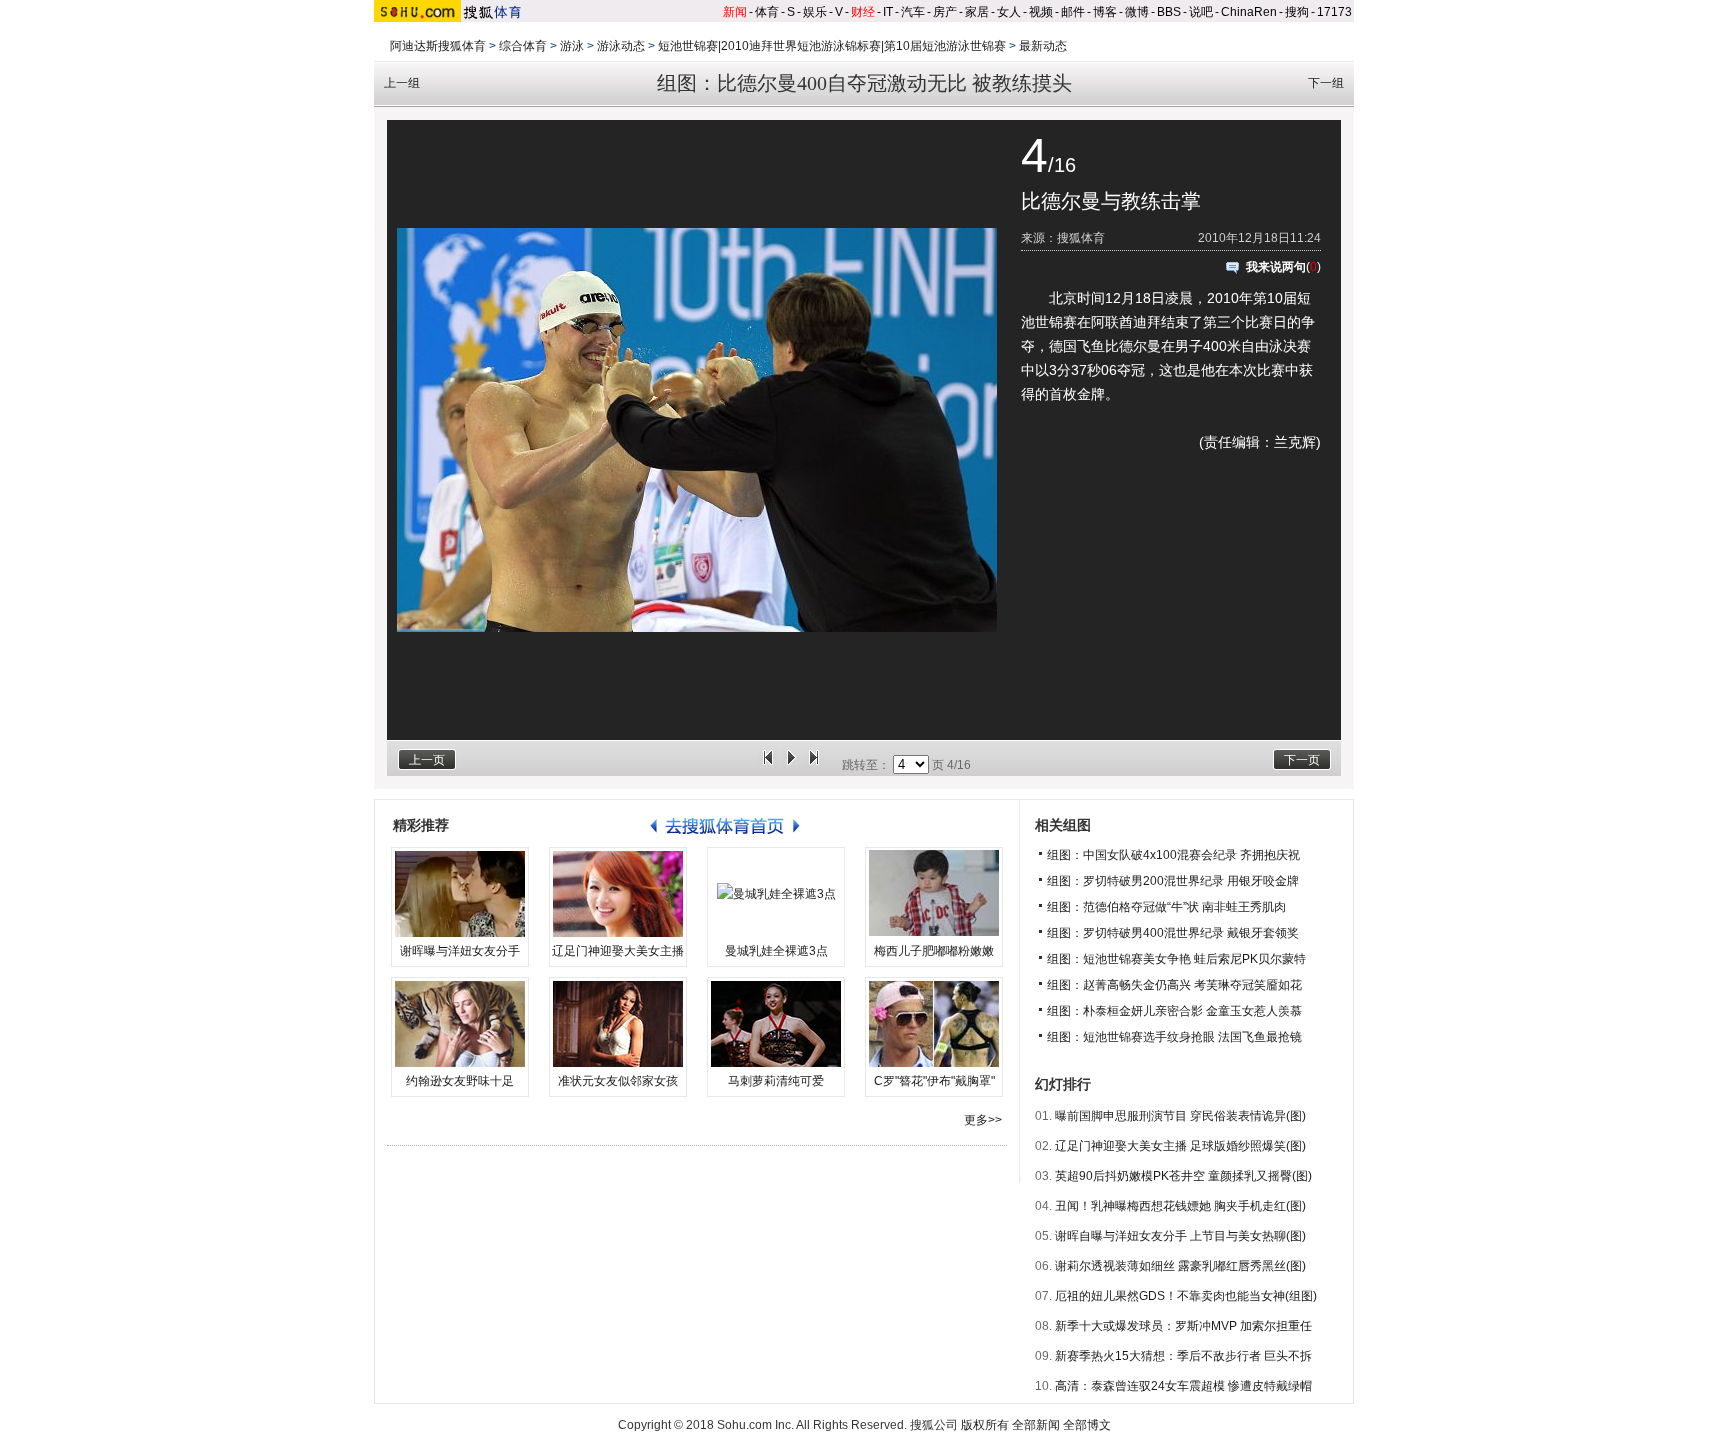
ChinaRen (1249, 12)
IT (888, 12)
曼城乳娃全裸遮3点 (776, 951)
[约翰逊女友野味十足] (460, 1024)
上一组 (402, 83)
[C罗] (934, 1024)
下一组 (1326, 83)
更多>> (983, 1120)
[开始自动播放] (791, 765)
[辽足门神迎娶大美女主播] (618, 894)
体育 (767, 12)
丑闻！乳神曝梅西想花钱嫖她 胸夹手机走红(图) (1180, 1206)
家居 (977, 12)
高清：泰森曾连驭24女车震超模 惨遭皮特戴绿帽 (1183, 1386)
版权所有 (985, 1425)
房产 (945, 12)
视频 (1041, 12)
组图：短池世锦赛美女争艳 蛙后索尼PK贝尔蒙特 (1176, 959)
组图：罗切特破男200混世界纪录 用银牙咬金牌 (1173, 881)
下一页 (1302, 760)
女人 (1009, 12)
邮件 (1073, 12)
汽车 (913, 12)
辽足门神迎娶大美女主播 (618, 951)
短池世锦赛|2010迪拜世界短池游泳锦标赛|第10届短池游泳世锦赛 (832, 46)
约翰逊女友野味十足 (460, 1081)
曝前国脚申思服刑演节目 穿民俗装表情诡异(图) (1180, 1116)
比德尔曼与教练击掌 (1111, 201)
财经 (863, 12)
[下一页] (814, 765)
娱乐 (815, 12)
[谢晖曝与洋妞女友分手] (460, 894)
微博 (1137, 12)
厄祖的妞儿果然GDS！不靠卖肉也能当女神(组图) (1186, 1296)
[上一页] (768, 765)
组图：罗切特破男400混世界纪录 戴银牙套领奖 (1173, 933)
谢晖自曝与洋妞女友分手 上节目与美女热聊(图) (1180, 1236)
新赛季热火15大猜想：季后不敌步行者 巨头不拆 (1183, 1356)
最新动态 (1043, 46)
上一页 (427, 760)
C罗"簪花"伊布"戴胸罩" (934, 1081)
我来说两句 (1276, 267)
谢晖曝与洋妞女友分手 (460, 951)
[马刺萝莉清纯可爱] (776, 1024)
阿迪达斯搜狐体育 (438, 46)
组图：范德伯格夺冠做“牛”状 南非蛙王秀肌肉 (1166, 907)
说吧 (1201, 12)
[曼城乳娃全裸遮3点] (776, 894)
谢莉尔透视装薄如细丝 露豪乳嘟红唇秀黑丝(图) (1180, 1266)
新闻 (735, 12)
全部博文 (1087, 1425)
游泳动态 (621, 46)
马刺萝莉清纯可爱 (776, 1081)
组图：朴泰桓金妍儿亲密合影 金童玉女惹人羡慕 (1174, 1011)
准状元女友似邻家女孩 (618, 1081)
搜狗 (1297, 12)
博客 (1105, 12)
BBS (1169, 12)
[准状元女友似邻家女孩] (618, 1024)
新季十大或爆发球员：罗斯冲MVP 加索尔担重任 (1183, 1326)
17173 (1334, 12)
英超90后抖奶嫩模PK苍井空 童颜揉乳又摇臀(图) (1183, 1176)
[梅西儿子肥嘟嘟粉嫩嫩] (934, 894)
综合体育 (523, 46)
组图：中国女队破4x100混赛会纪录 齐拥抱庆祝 (1173, 855)
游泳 (572, 46)
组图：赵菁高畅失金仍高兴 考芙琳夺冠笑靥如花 (1174, 985)
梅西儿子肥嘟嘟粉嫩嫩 (934, 951)
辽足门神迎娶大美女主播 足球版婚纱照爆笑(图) (1180, 1146)
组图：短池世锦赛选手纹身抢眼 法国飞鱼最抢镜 (1174, 1037)
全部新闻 (1036, 1425)
